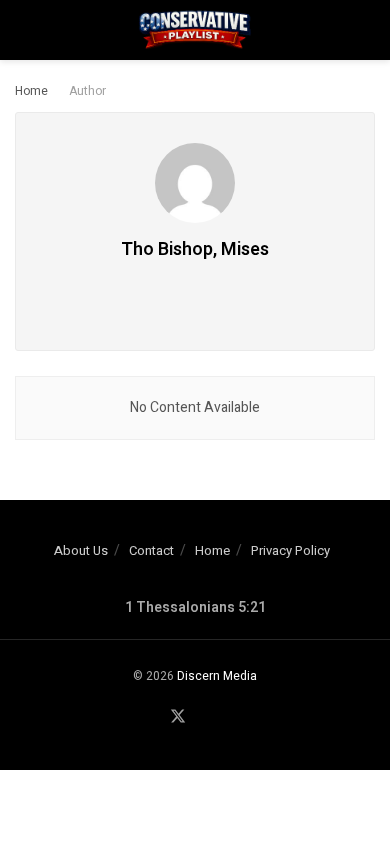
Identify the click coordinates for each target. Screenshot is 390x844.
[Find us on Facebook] (153, 718)
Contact (151, 550)
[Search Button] (366, 30)
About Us (81, 550)
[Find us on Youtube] (203, 718)
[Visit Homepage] (195, 30)
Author (87, 91)
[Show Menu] (23, 30)
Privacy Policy (290, 550)
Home (31, 91)
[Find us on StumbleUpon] (226, 718)
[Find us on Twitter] (178, 717)
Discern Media (217, 676)
